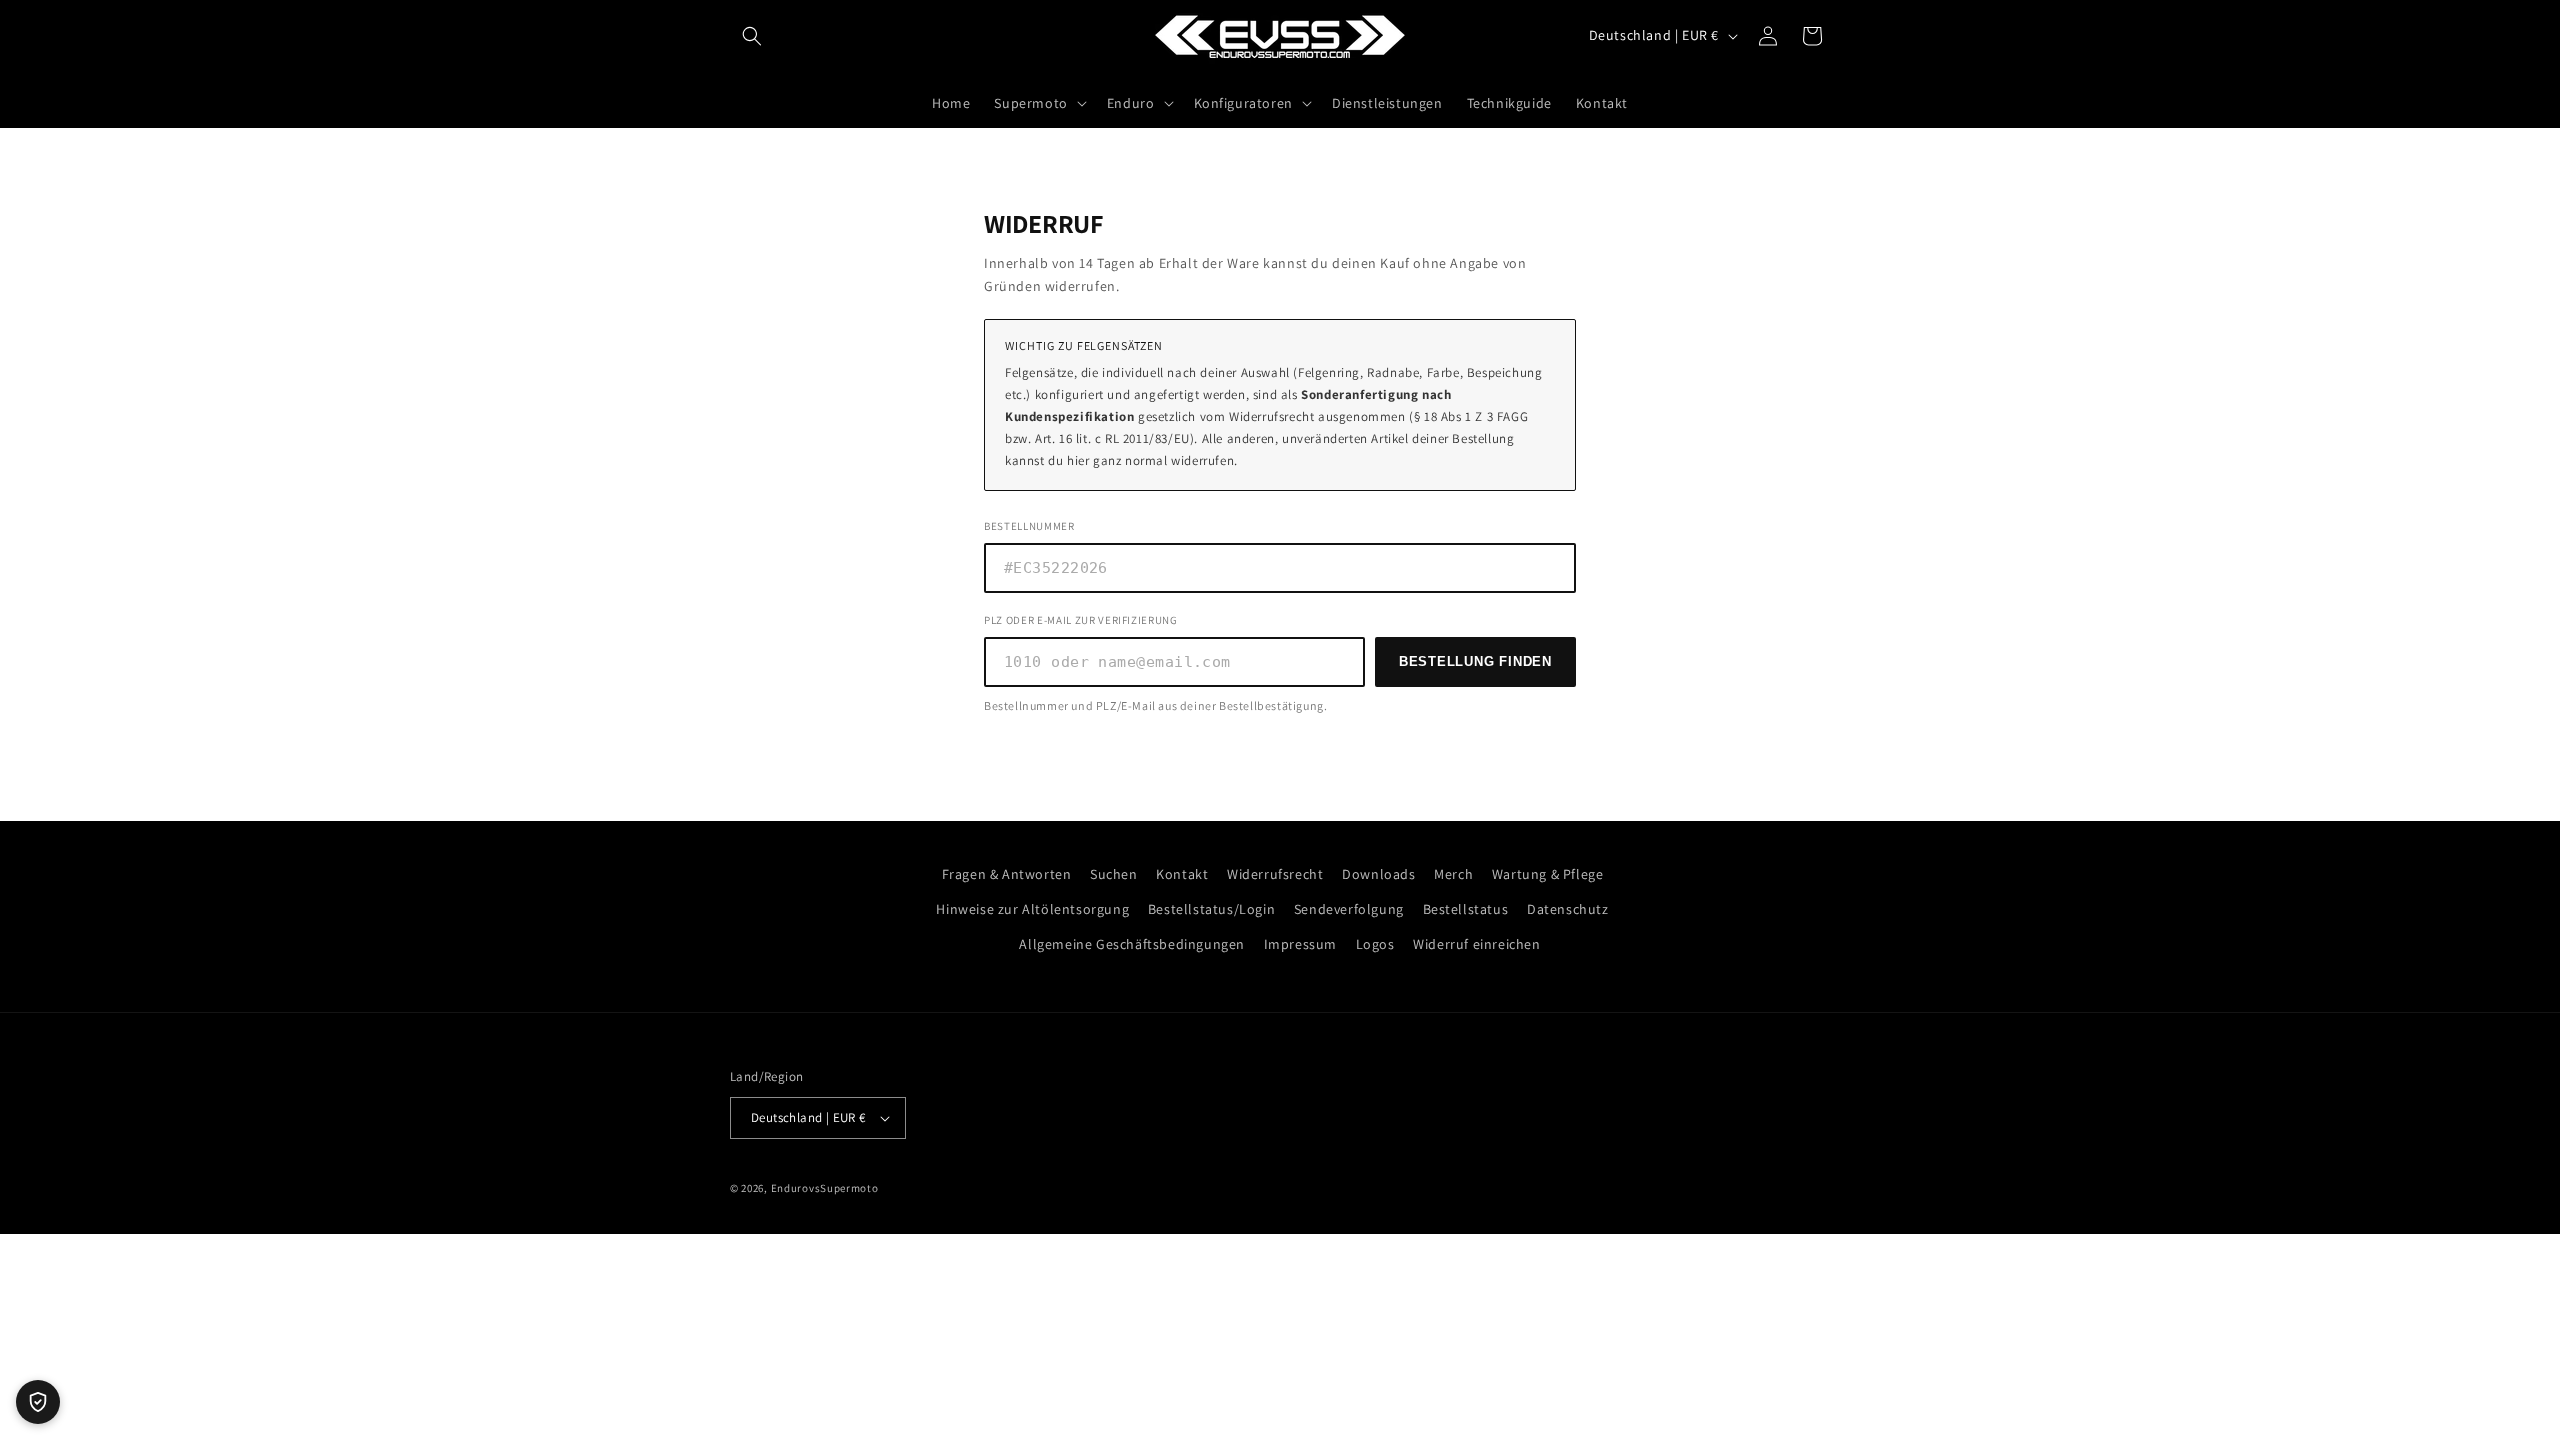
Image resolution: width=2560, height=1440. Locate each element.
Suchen (1114, 874)
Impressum (1300, 944)
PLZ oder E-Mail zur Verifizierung (1081, 620)
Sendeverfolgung (1349, 909)
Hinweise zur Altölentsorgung (1032, 909)
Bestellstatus (1466, 909)
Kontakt (1182, 874)
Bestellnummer (1029, 526)
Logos (1375, 944)
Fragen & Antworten (1007, 874)
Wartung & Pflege (1548, 874)
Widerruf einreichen (1476, 944)
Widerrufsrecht (1275, 874)
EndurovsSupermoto (825, 1188)
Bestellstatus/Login (1211, 909)
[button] (752, 36)
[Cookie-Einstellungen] (38, 1402)
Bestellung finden (1475, 661)
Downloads (1378, 874)
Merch (1453, 874)
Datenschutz (1568, 909)
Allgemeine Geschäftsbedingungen (1132, 944)
